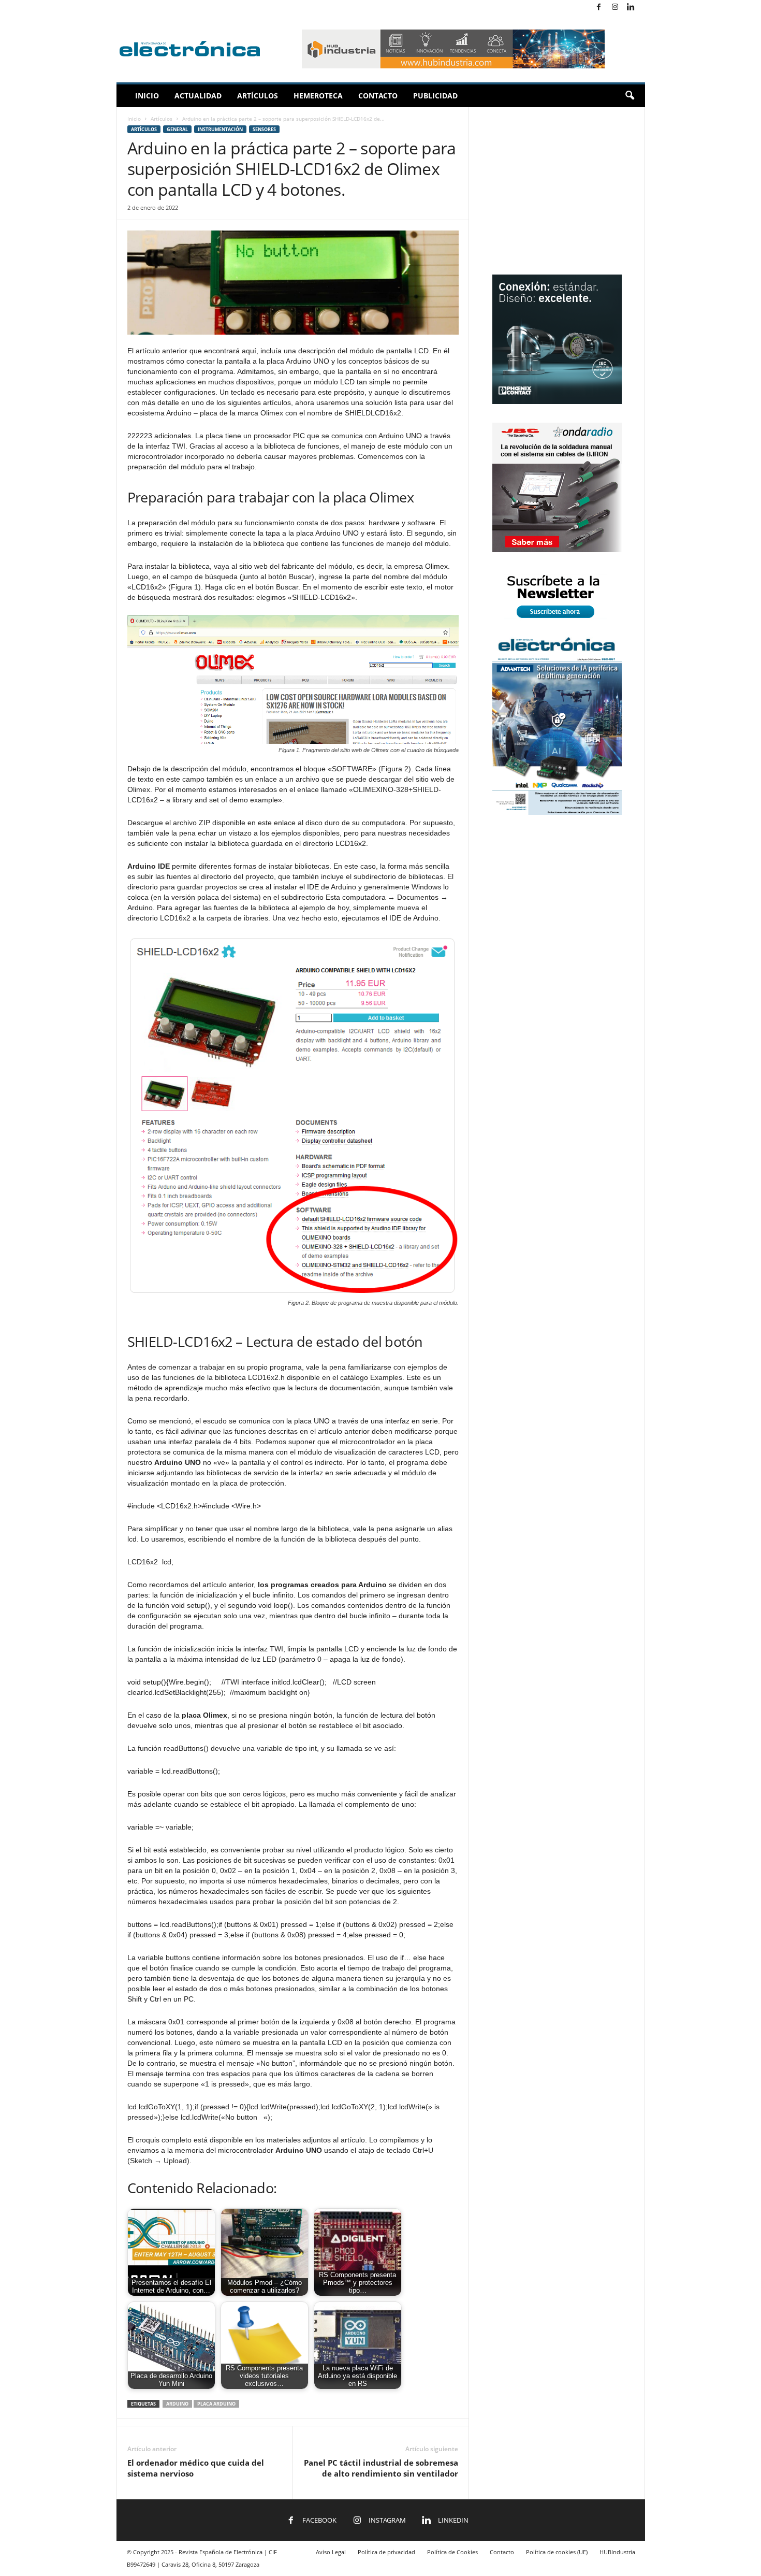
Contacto (378, 96)
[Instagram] (615, 8)
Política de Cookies (452, 2552)
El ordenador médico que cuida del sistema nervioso (196, 2468)
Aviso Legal (331, 2552)
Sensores (264, 129)
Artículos (258, 96)
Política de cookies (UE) (557, 2552)
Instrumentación (220, 129)
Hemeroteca (318, 96)
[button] (630, 96)
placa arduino (216, 2404)
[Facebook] (599, 8)
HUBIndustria (617, 2552)
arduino (177, 2404)
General (177, 129)
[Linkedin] (631, 8)
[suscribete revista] (557, 620)
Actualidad (198, 96)
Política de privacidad (386, 2552)
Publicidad (435, 96)
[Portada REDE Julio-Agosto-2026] (557, 812)
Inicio (147, 96)
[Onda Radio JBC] (557, 550)
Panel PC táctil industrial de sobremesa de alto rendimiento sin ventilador (381, 2468)
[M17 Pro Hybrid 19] (557, 402)
